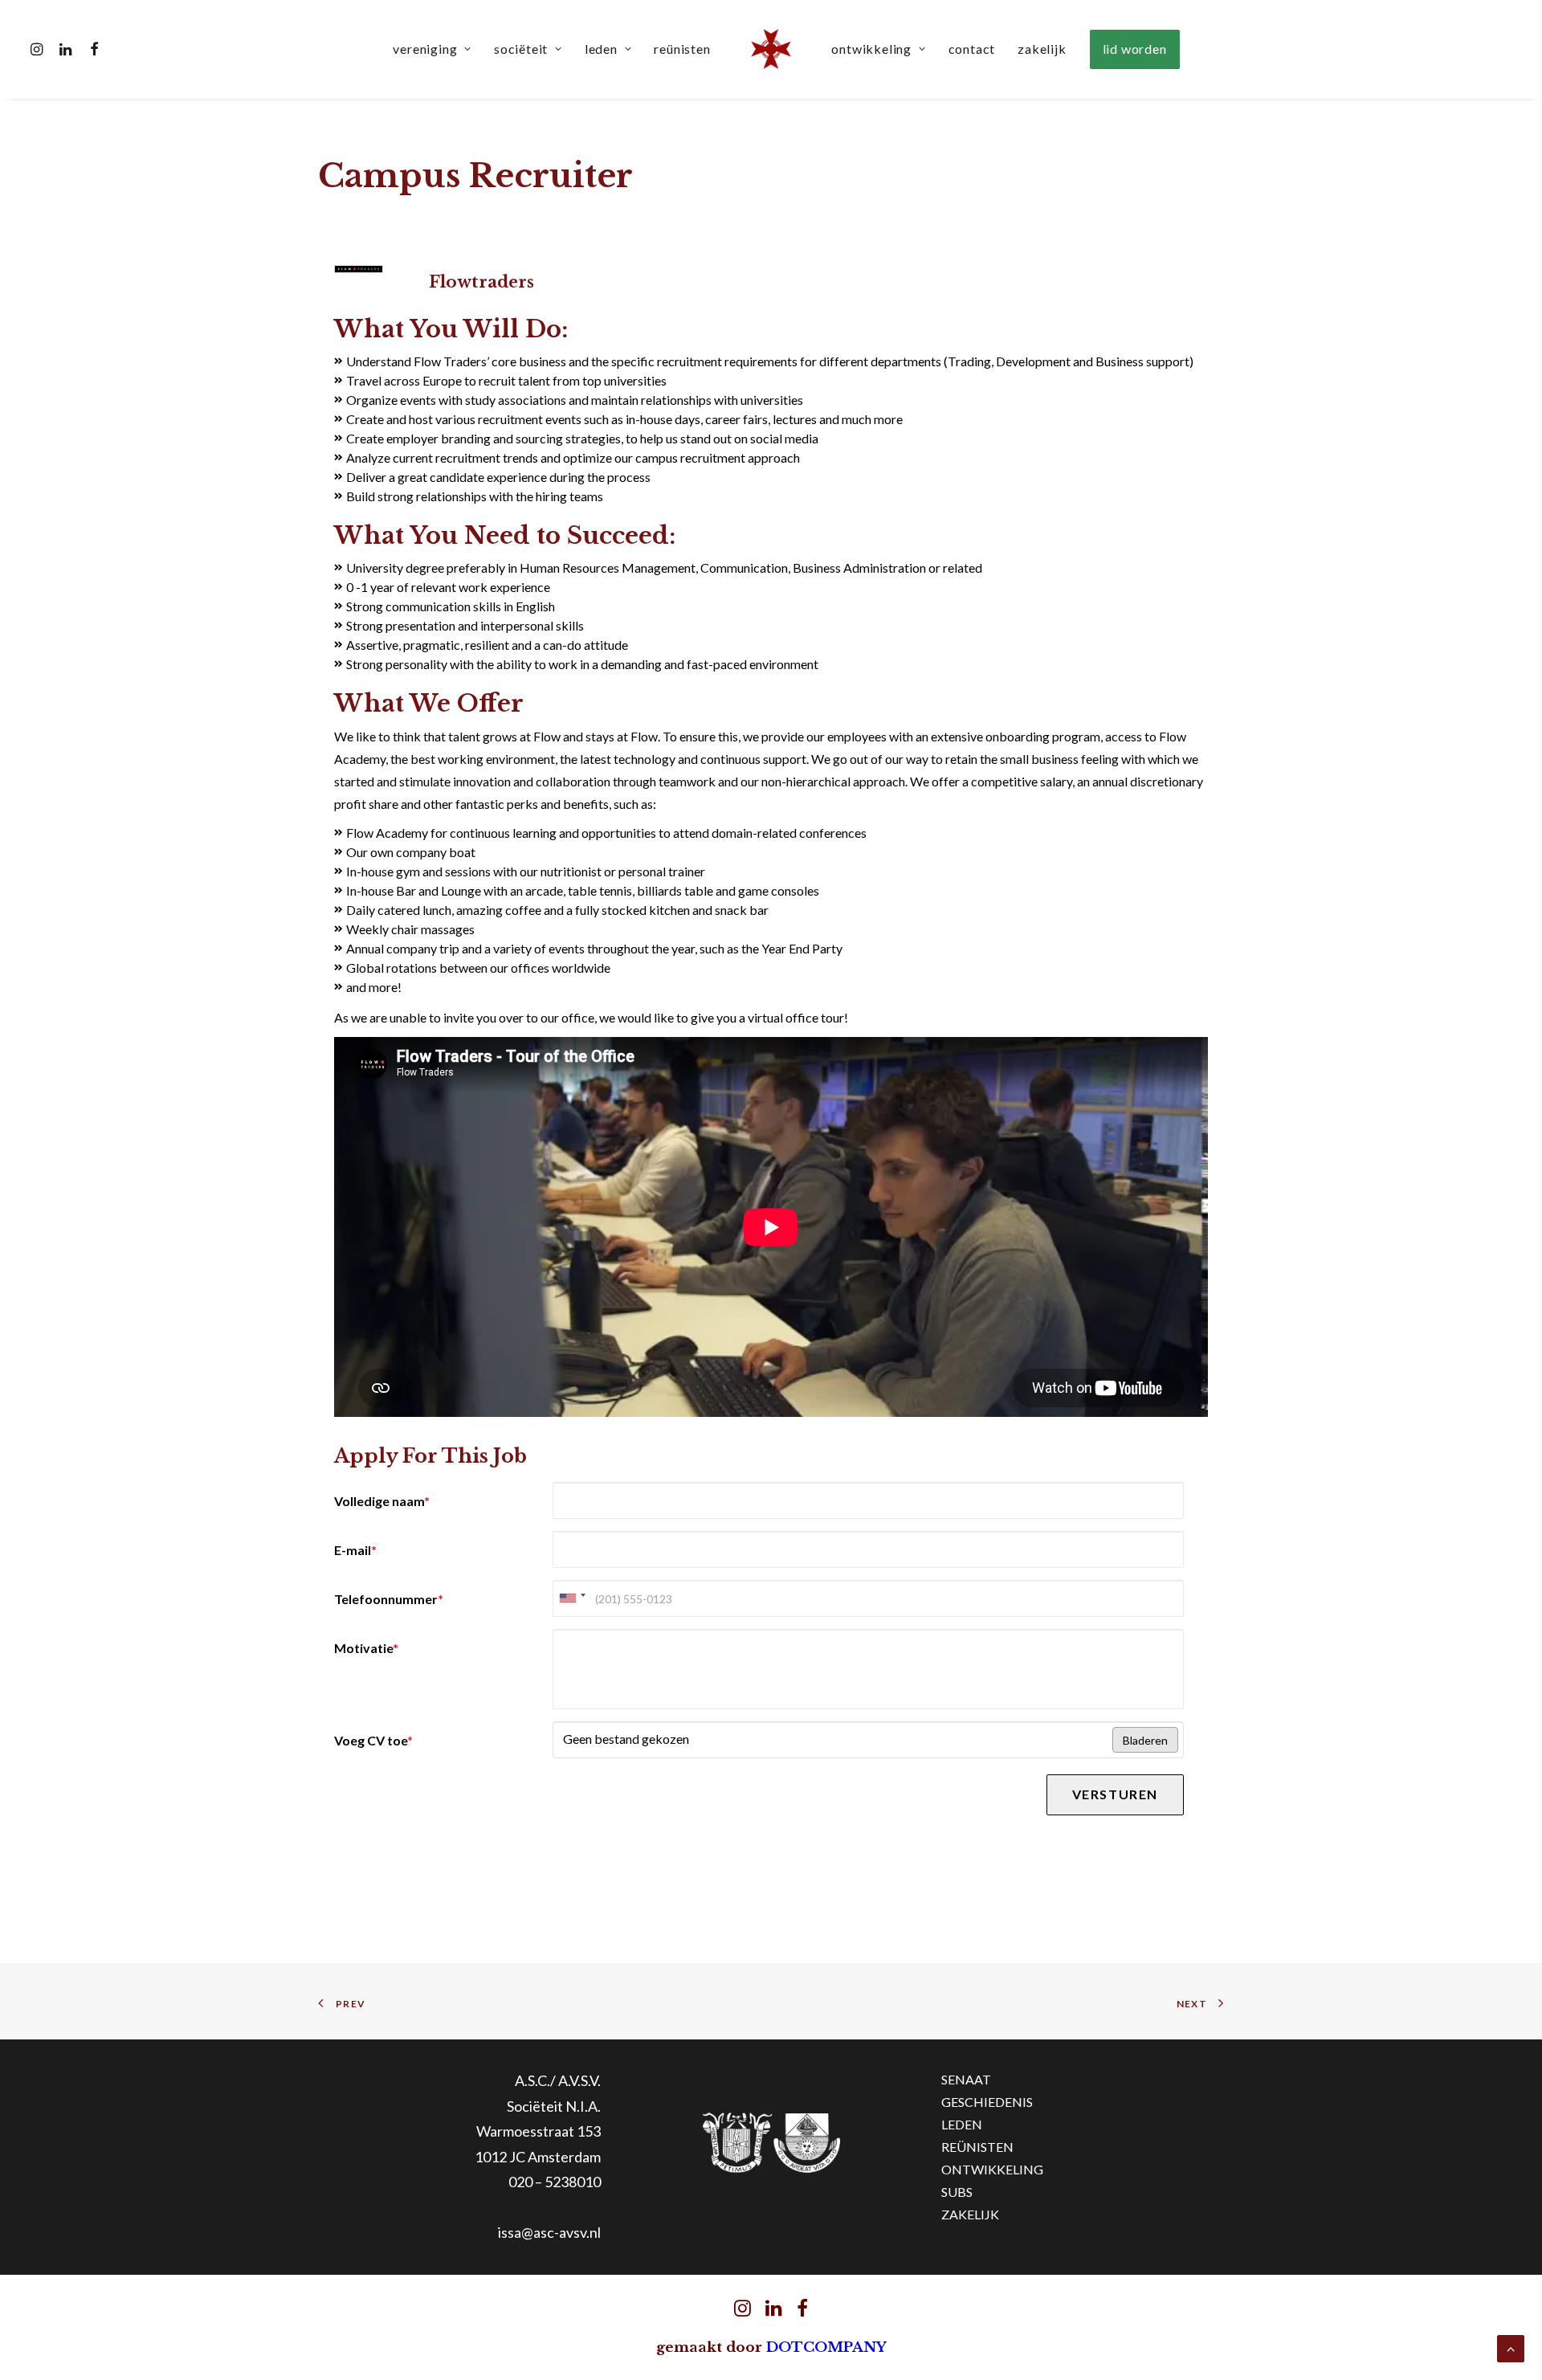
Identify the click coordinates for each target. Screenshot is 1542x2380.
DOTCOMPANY (826, 2347)
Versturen (1115, 1794)
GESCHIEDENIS (987, 2102)
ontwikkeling (871, 49)
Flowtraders (481, 282)
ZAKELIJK (970, 2214)
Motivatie (366, 1648)
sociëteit (521, 49)
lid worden (1135, 49)
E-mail (355, 1550)
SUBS (957, 2192)
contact (972, 49)
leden (601, 49)
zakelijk (1042, 49)
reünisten (682, 49)
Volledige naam (382, 1501)
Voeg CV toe (373, 1740)
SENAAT (966, 2079)
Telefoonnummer (389, 1599)
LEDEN (962, 2124)
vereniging (425, 49)
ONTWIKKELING (992, 2169)
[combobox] (572, 1598)
